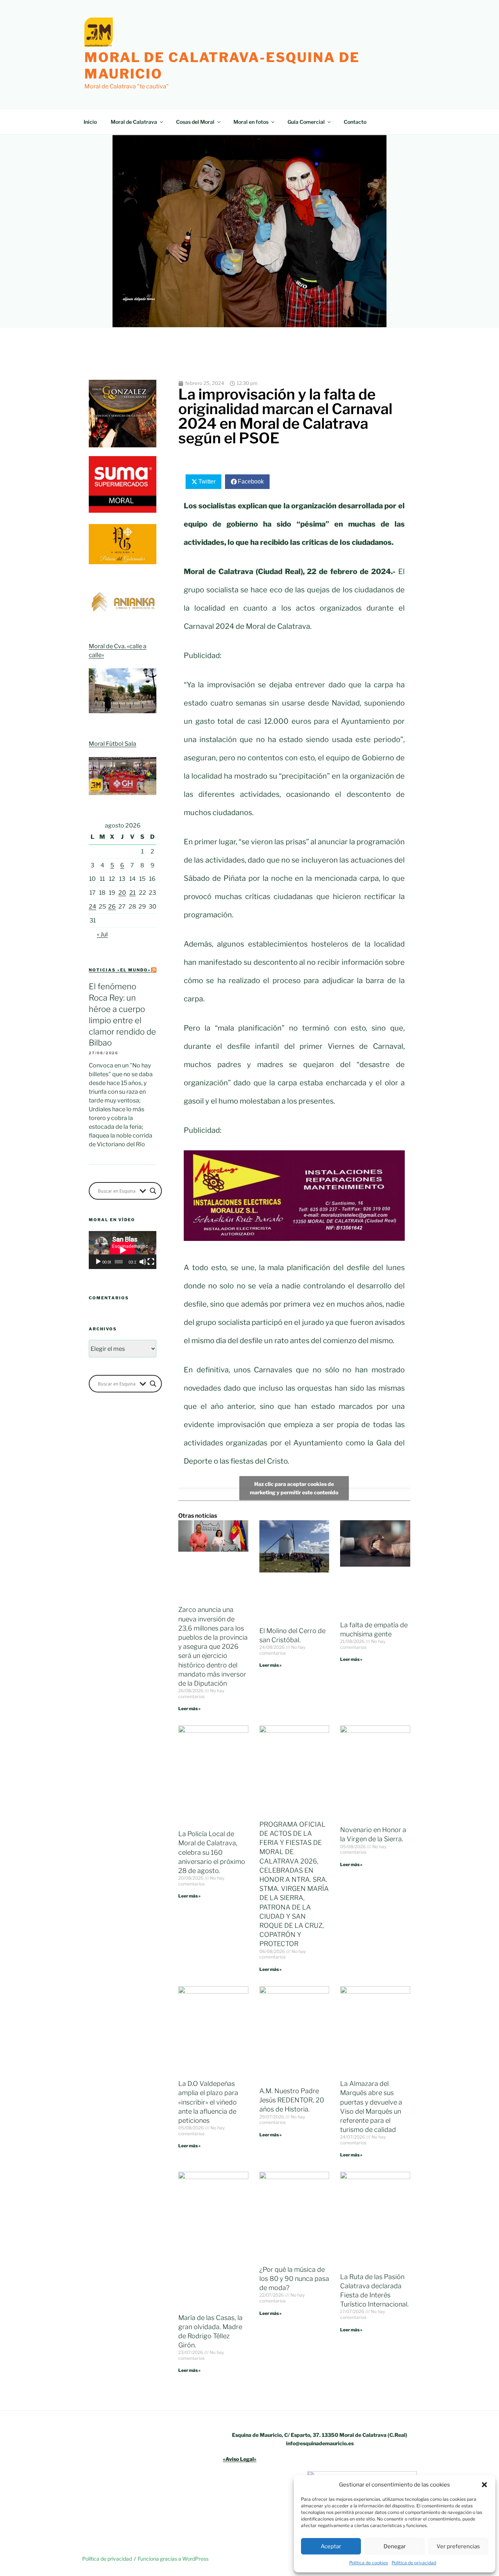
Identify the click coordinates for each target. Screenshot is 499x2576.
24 (92, 907)
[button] (484, 2485)
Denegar (395, 2546)
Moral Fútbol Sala (113, 744)
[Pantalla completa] (151, 1262)
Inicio (90, 122)
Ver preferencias (458, 2546)
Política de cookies (369, 2563)
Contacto (355, 122)
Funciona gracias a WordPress (173, 2559)
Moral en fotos (251, 122)
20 (122, 893)
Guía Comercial (306, 122)
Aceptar (331, 2546)
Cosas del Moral (195, 122)
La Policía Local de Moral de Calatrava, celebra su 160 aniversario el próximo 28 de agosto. (212, 1852)
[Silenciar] (143, 1262)
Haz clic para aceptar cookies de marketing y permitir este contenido (294, 1488)
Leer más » (189, 1709)
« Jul (102, 934)
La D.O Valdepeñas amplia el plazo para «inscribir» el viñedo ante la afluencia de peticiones (208, 2102)
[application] (123, 1250)
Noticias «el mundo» (120, 970)
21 (132, 893)
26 (112, 907)
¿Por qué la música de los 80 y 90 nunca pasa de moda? (294, 2279)
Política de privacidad (414, 2563)
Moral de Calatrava (134, 122)
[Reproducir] (98, 1262)
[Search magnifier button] (153, 1191)
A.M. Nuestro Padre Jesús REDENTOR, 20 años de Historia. (292, 2100)
